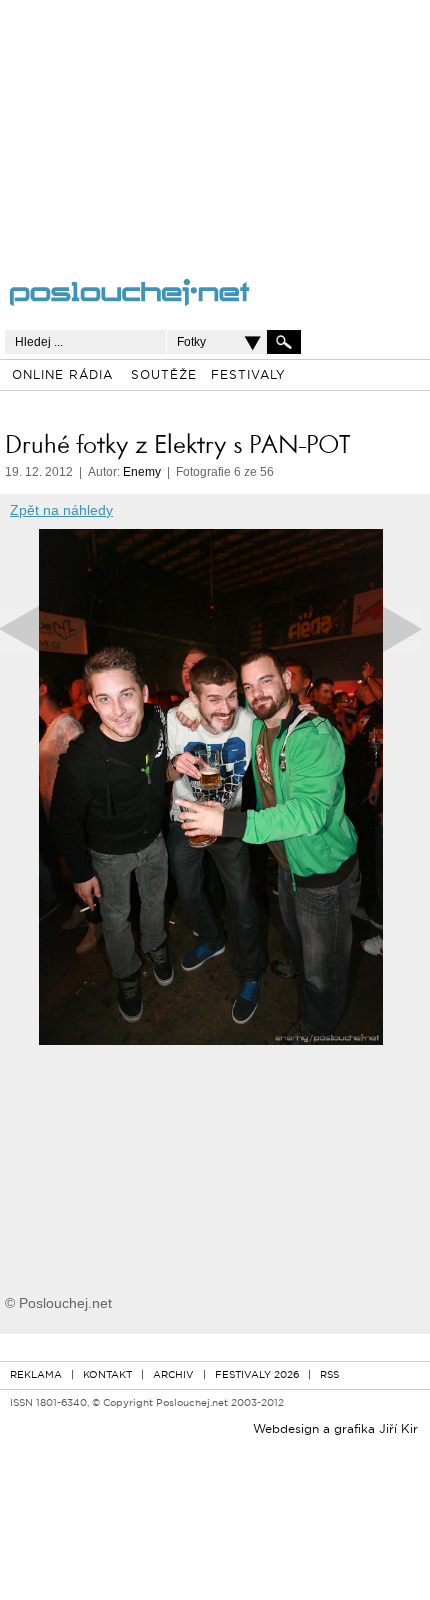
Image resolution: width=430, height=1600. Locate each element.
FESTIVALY (248, 376)
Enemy (142, 472)
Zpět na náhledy (61, 510)
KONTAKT (107, 1375)
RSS (329, 1375)
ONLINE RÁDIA (62, 376)
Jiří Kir (398, 1430)
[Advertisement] (191, 125)
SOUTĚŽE (164, 376)
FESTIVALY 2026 (257, 1375)
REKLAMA (36, 1375)
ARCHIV (173, 1375)
